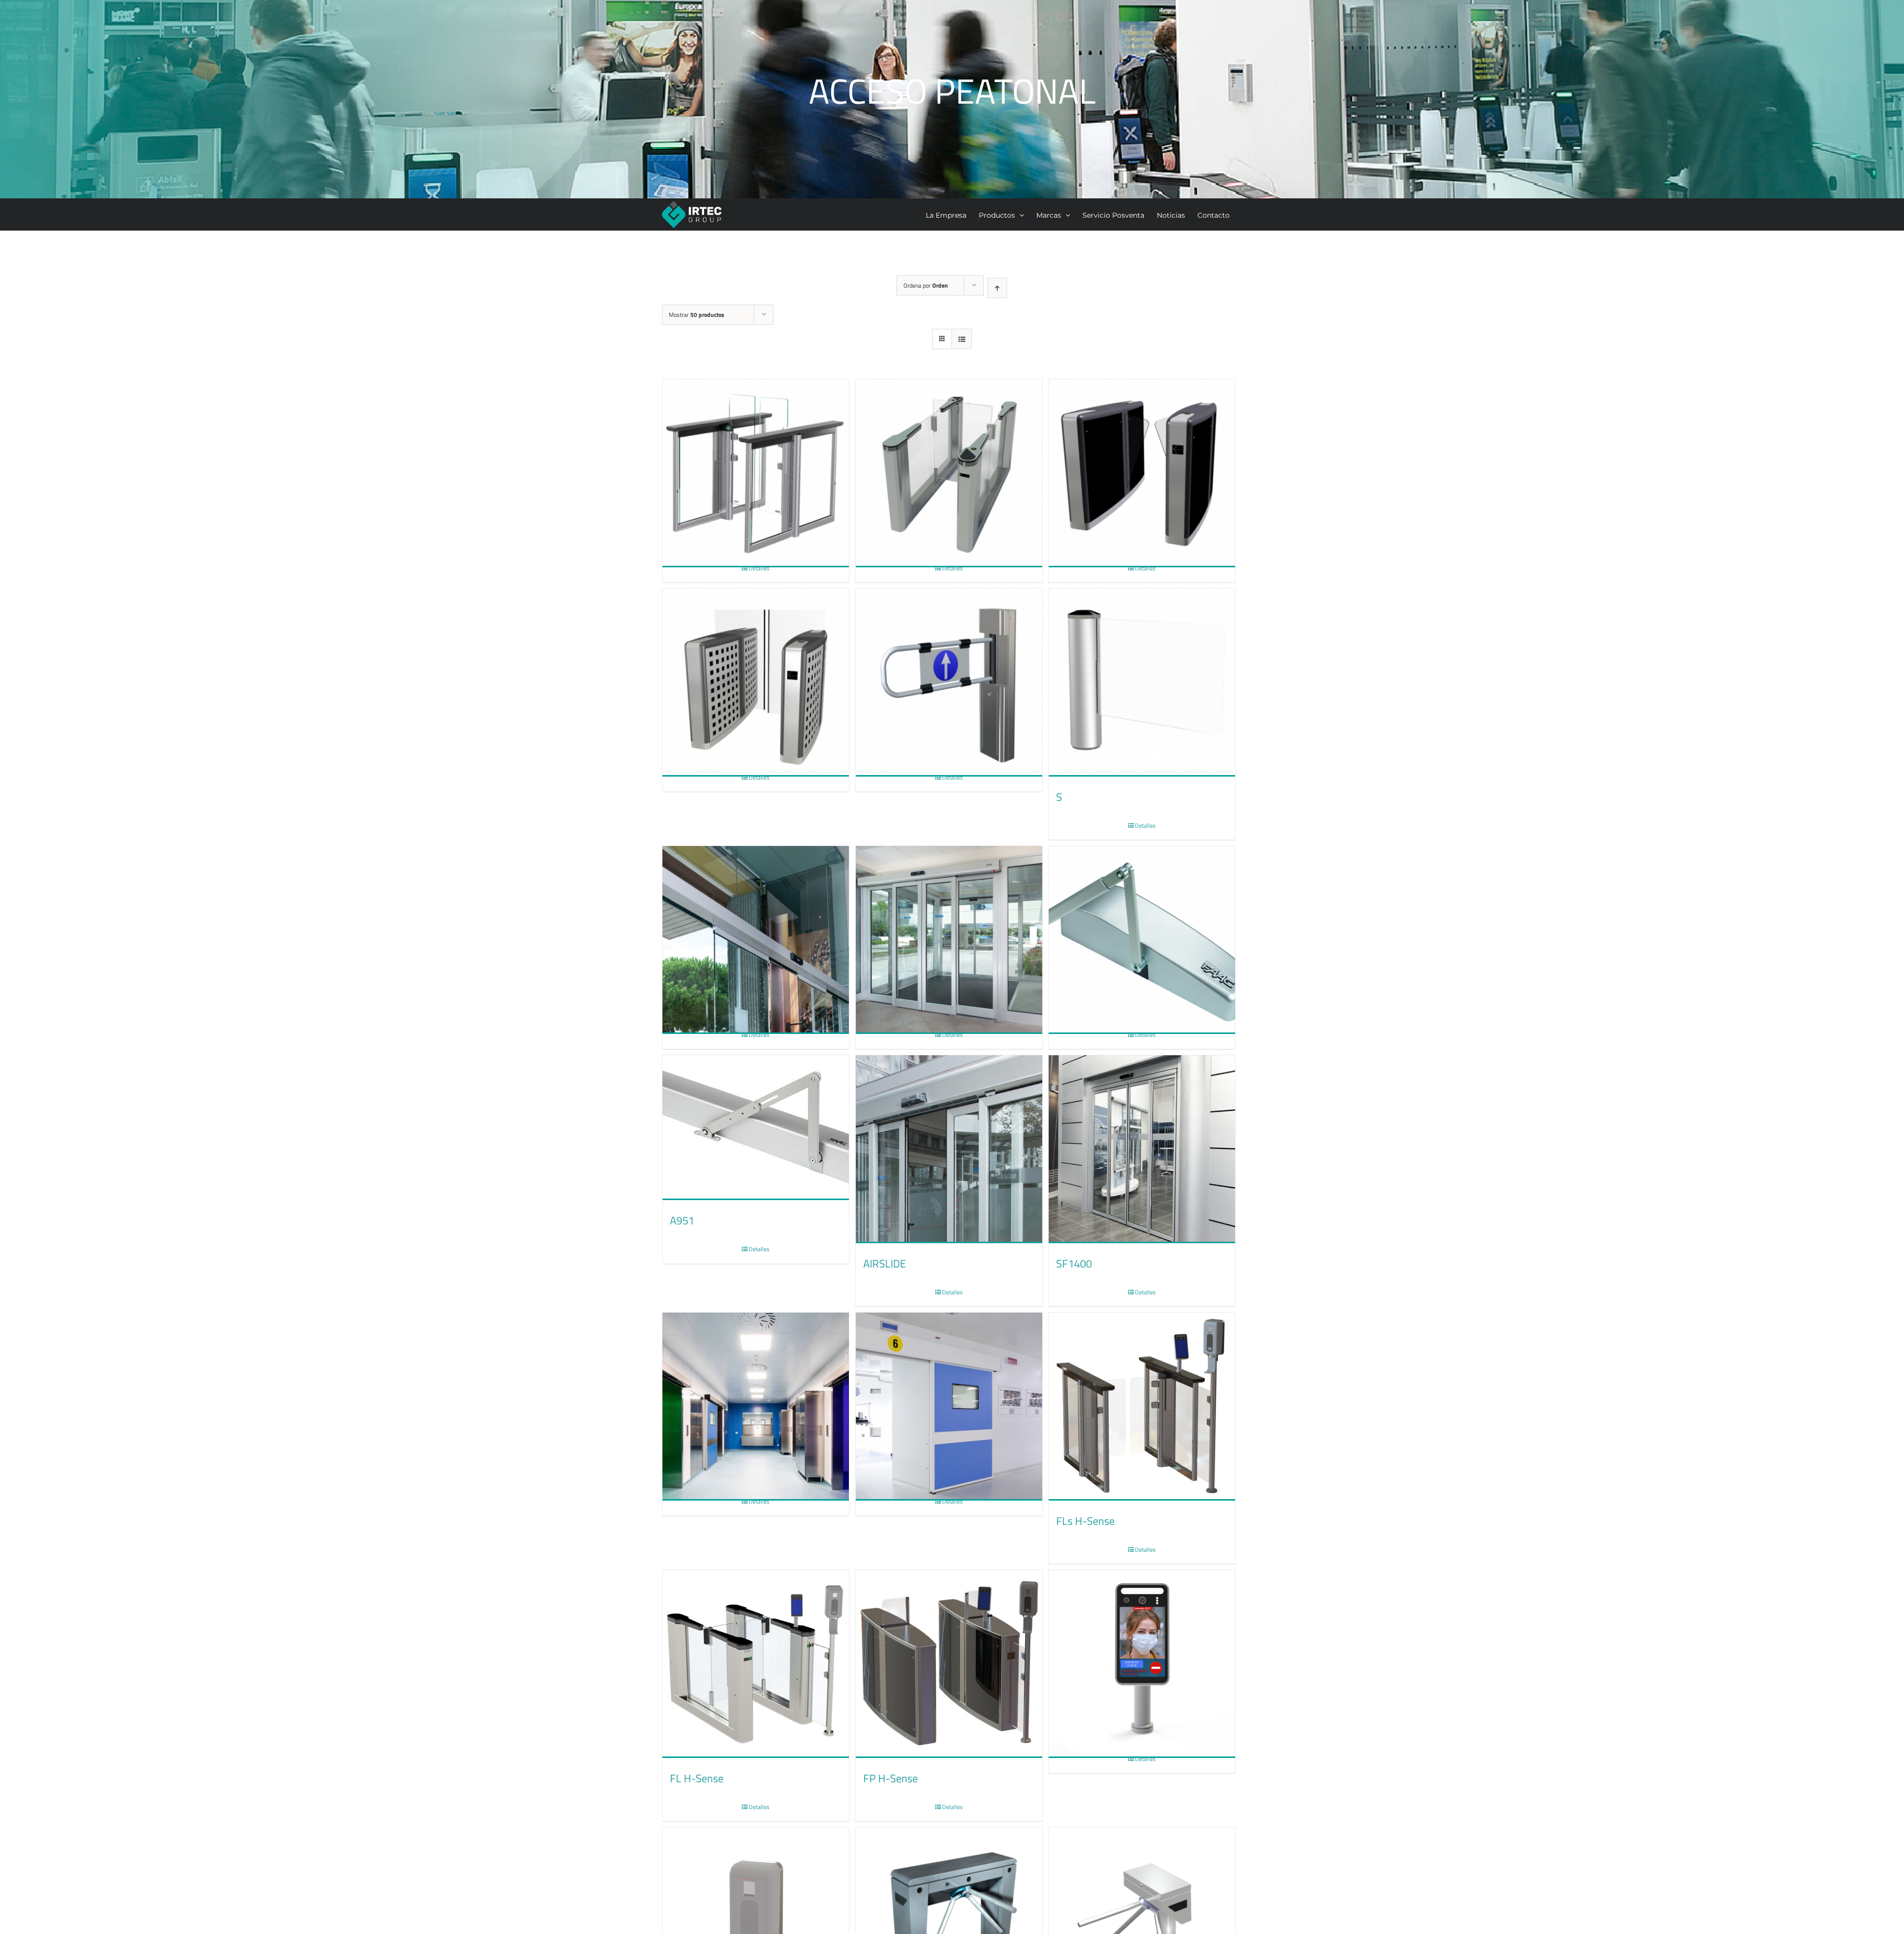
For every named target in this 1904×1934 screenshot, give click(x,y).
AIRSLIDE (885, 1264)
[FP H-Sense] (949, 1664)
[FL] (949, 449)
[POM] (949, 659)
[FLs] (756, 449)
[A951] (756, 1128)
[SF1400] (1142, 1149)
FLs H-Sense (1085, 1521)
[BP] (1142, 449)
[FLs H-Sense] (1142, 1407)
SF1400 (1074, 1264)
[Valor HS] (949, 1383)
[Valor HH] (756, 1383)
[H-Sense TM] (1142, 1640)
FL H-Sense (697, 1778)
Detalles (759, 568)
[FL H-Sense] (756, 1664)
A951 (682, 1220)
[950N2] (1142, 916)
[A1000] (756, 916)
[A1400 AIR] (949, 916)
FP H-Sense (891, 1778)
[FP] (756, 659)
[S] (1142, 683)
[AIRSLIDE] (949, 1149)
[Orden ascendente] (997, 288)
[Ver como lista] (962, 339)
